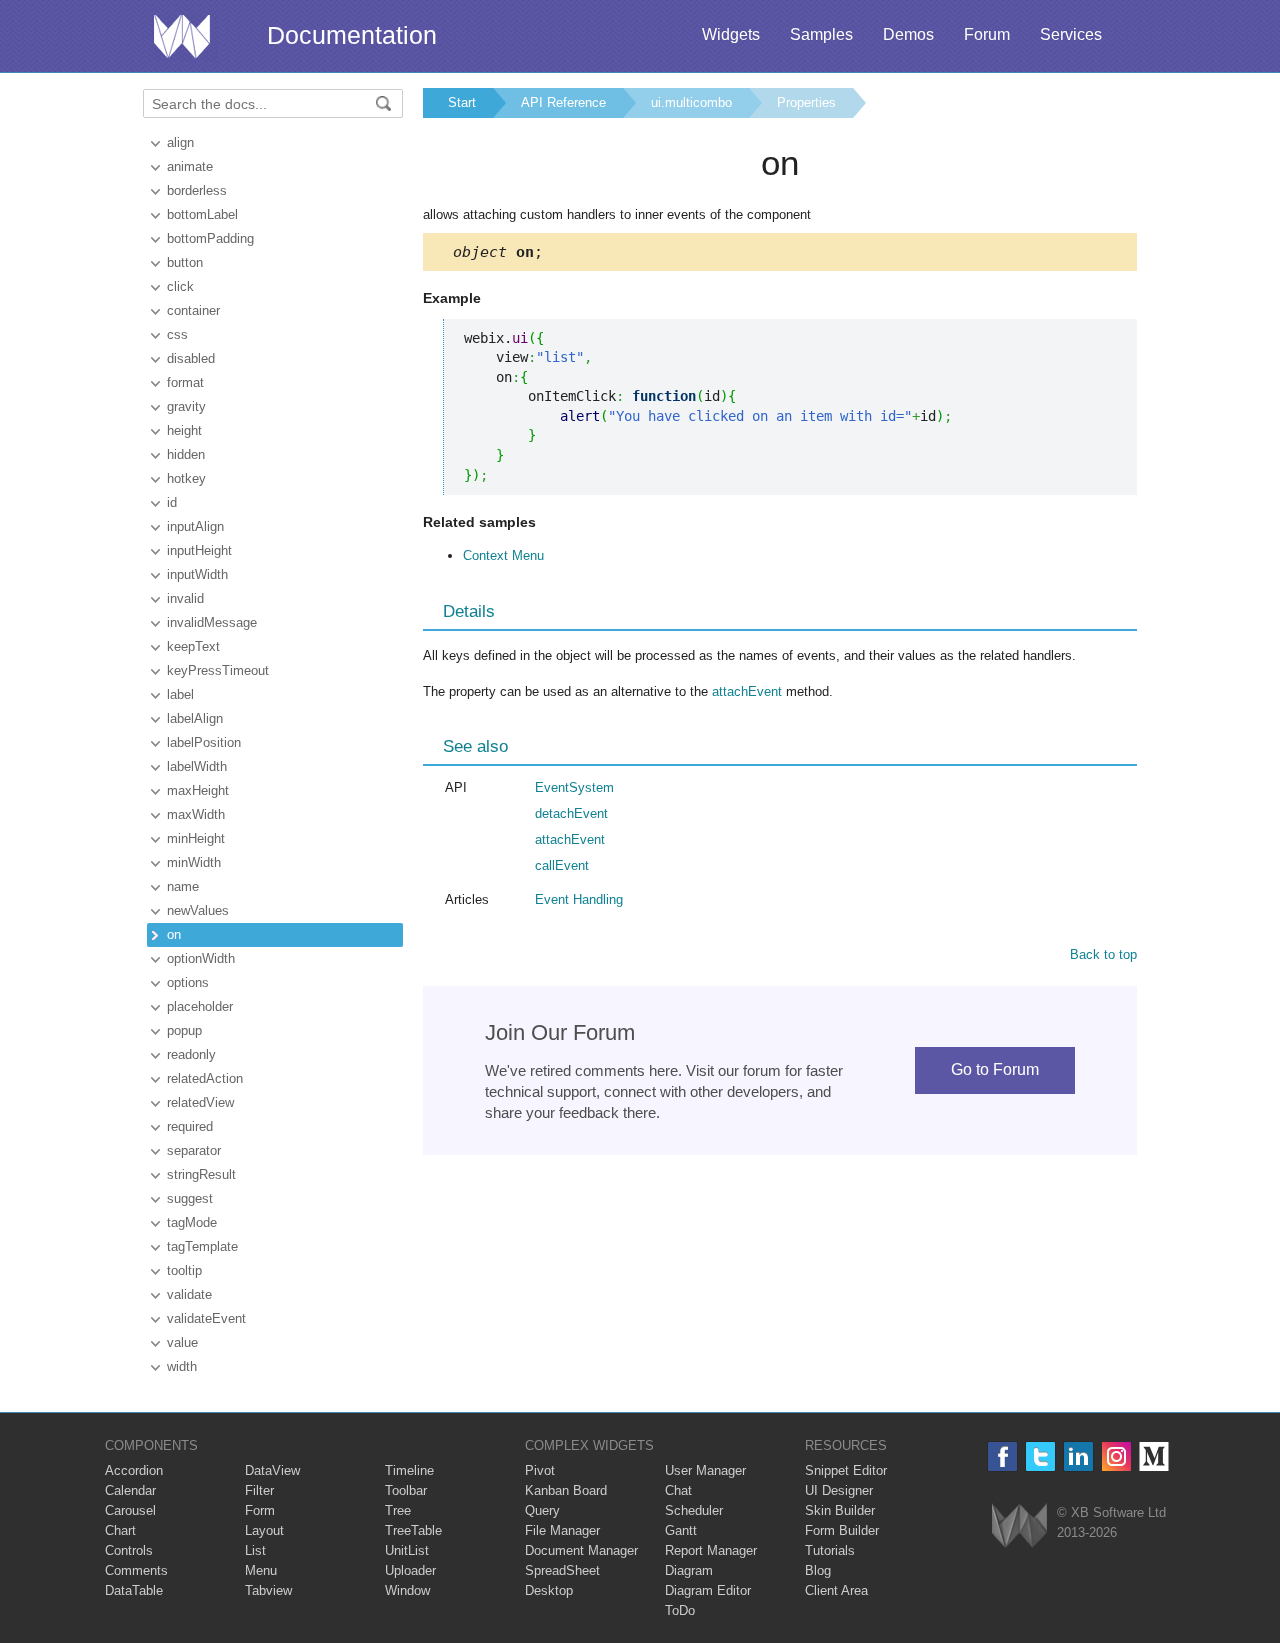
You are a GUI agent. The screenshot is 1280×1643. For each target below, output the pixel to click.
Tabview (268, 1590)
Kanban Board (566, 1490)
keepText (193, 646)
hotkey (186, 478)
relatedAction (205, 1078)
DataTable (134, 1590)
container (193, 310)
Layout (264, 1530)
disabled (191, 358)
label (180, 694)
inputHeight (199, 550)
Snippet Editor (846, 1470)
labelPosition (204, 742)
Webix (1019, 1525)
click (180, 286)
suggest (190, 1198)
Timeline (409, 1470)
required (190, 1126)
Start (462, 102)
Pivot (540, 1470)
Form (260, 1510)
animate (190, 166)
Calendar (130, 1490)
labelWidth (197, 766)
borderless (197, 190)
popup (184, 1030)
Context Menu (503, 555)
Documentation (352, 35)
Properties (806, 102)
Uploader (410, 1570)
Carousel (130, 1510)
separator (194, 1150)
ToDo (680, 1610)
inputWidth (197, 574)
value (182, 1342)
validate (189, 1294)
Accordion (134, 1470)
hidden (186, 454)
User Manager (705, 1470)
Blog (818, 1570)
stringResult (201, 1174)
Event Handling (579, 899)
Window (407, 1590)
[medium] (1154, 1456)
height (184, 430)
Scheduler (694, 1510)
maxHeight (198, 790)
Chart (120, 1530)
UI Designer (839, 1490)
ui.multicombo (691, 102)
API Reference (563, 102)
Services (1071, 34)
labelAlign (195, 718)
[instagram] (1116, 1456)
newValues (198, 910)
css (177, 334)
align (180, 142)
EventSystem (574, 787)
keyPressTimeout (218, 670)
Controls (129, 1550)
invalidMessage (212, 622)
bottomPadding (210, 238)
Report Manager (711, 1550)
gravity (186, 406)
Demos (908, 34)
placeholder (200, 1006)
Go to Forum (995, 1069)
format (185, 382)
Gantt (681, 1530)
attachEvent (747, 691)
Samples (821, 34)
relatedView (200, 1102)
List (255, 1550)
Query (542, 1510)
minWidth (194, 862)
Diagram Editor (708, 1590)
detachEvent (571, 813)
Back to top (1103, 954)
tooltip (184, 1270)
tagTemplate (202, 1246)
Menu (261, 1570)
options (188, 982)
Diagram (689, 1570)
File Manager (562, 1530)
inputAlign (195, 526)
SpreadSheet (562, 1570)
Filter (259, 1490)
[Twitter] (1040, 1456)
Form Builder (842, 1530)
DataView (272, 1470)
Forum (987, 34)
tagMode (192, 1222)
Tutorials (830, 1550)
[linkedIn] (1078, 1456)
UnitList (407, 1550)
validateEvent (206, 1318)
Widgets (731, 34)
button (185, 262)
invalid (185, 598)
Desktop (549, 1590)
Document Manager (581, 1550)
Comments (136, 1570)
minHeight (196, 838)
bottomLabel (202, 214)
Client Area (836, 1590)
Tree (398, 1510)
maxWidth (196, 814)
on (174, 934)
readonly (191, 1054)
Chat (678, 1490)
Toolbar (406, 1490)
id (172, 502)
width (182, 1366)
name (183, 886)
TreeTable (413, 1530)
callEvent (562, 865)
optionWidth (201, 958)
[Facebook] (1002, 1456)
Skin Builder (840, 1510)
